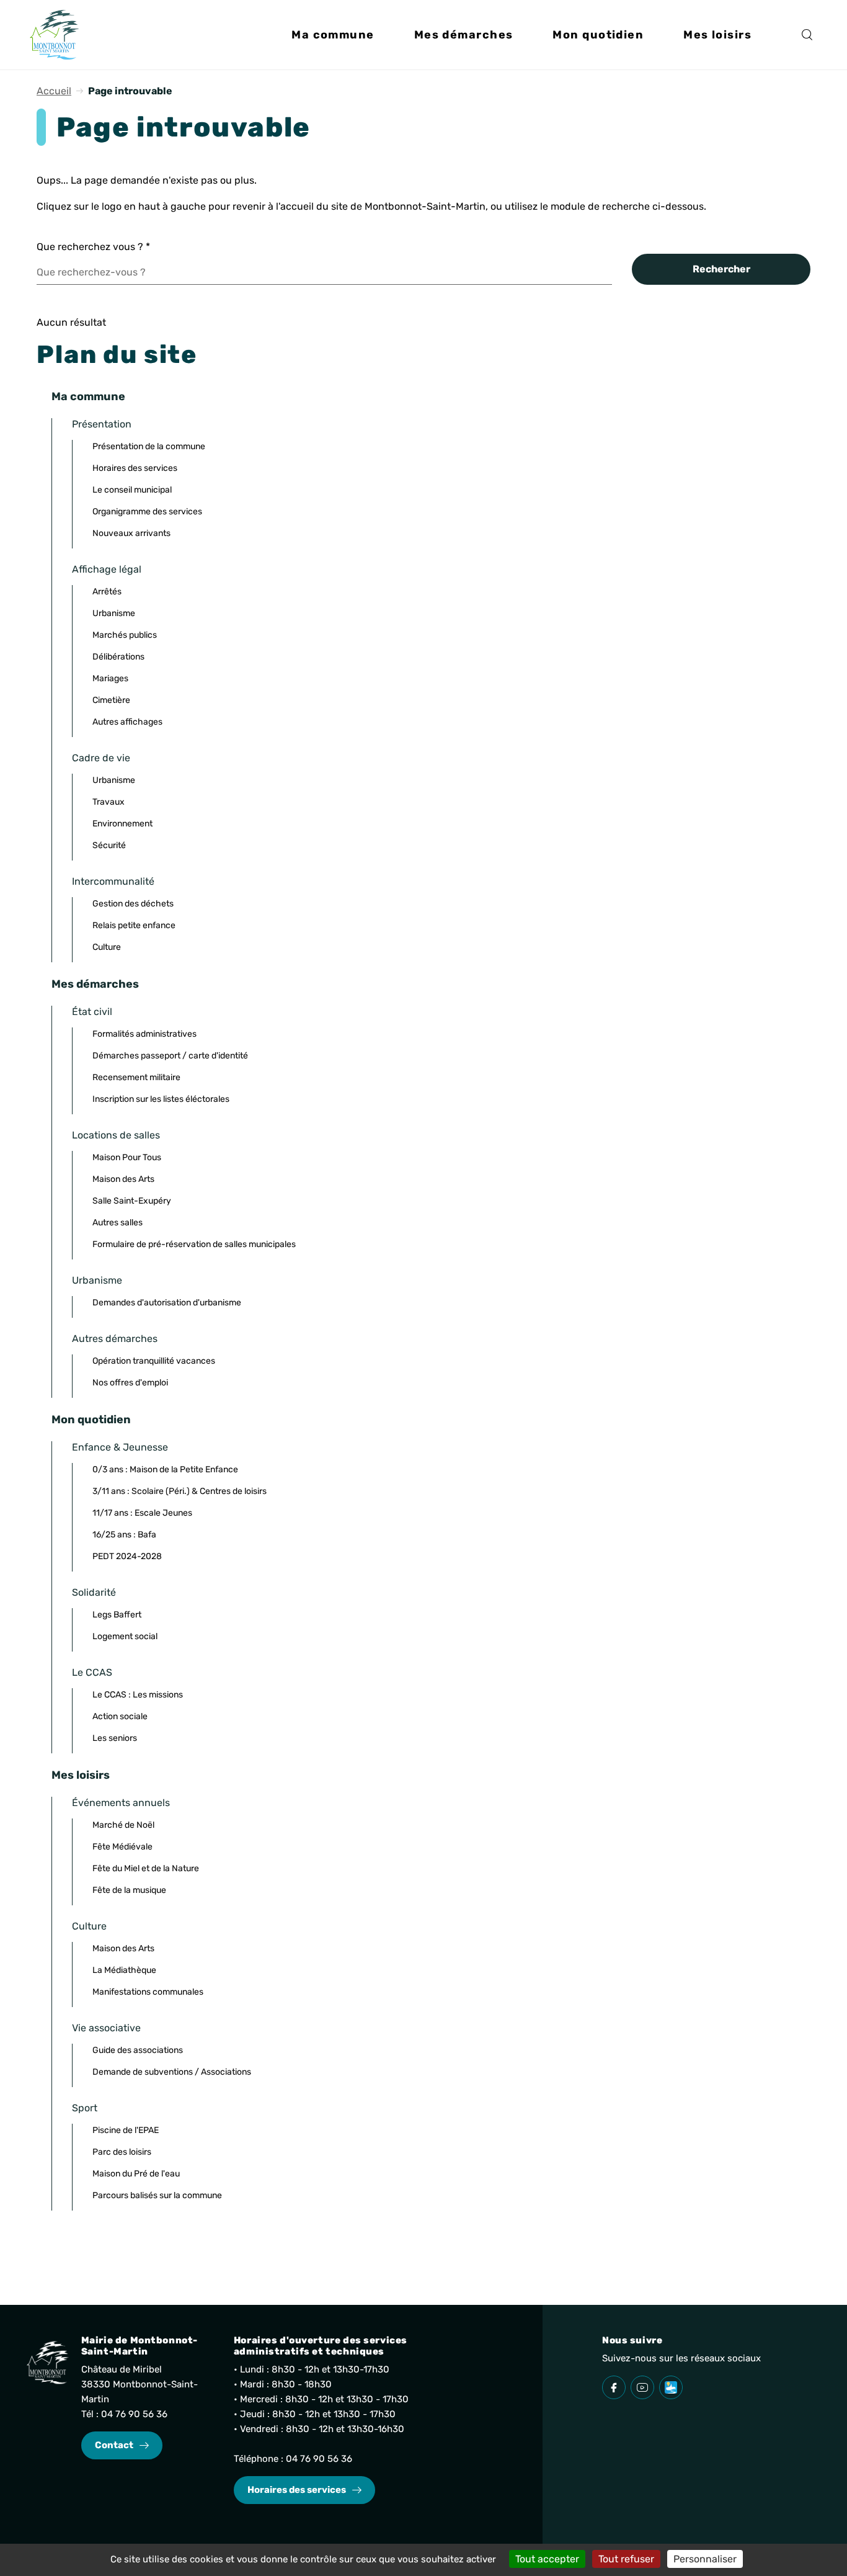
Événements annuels (121, 1803)
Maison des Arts (123, 1179)
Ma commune (88, 396)
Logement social (125, 1636)
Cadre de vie (101, 758)
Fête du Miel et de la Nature (146, 1868)
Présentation (102, 424)
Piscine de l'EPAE (126, 2130)
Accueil (54, 91)
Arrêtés (107, 592)
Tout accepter (547, 2559)
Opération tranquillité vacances (154, 1361)
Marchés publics (125, 635)
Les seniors (115, 1738)
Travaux (109, 802)
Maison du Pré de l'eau (136, 2174)
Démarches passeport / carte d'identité (170, 1056)
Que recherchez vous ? (93, 247)
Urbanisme (114, 613)
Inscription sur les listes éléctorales (161, 1099)
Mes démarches (95, 984)
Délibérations (118, 657)
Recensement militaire (136, 1077)
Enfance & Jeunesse (120, 1447)
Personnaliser (705, 2559)
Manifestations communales (148, 1992)
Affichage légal (107, 569)
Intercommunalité (113, 881)
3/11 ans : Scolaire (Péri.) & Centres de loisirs (180, 1491)
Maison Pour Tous (127, 1157)
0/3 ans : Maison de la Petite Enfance (165, 1469)
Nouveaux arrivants (131, 533)
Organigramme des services (147, 512)
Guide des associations (138, 2050)
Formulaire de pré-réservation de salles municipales (194, 1244)
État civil (92, 1012)
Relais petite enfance (134, 925)
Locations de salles (116, 1135)
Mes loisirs (81, 1775)
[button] (333, 35)
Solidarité (94, 1592)
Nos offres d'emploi (130, 1383)
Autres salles (118, 1223)
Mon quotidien (91, 1420)
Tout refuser (626, 2559)
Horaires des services (135, 468)
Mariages (110, 678)
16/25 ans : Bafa (124, 1535)
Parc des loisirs (122, 2152)
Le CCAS (92, 1672)
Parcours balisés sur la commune (157, 2195)
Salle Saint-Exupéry (132, 1201)
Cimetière (111, 700)
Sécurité (109, 845)
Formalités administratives (144, 1034)
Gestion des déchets (133, 904)
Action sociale (120, 1716)
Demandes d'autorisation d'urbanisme (167, 1303)
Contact (114, 2445)
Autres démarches (115, 1339)
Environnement (122, 824)
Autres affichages (127, 722)
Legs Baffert (117, 1615)
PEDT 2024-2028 (127, 1556)
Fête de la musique (129, 1890)
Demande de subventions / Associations (172, 2072)
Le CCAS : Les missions (138, 1695)
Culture (107, 947)
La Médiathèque (124, 1970)
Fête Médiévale (122, 1847)
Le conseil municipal (132, 490)
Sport (85, 2108)
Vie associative (106, 2028)
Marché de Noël (123, 1825)
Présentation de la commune (149, 446)
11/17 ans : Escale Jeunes (142, 1513)
